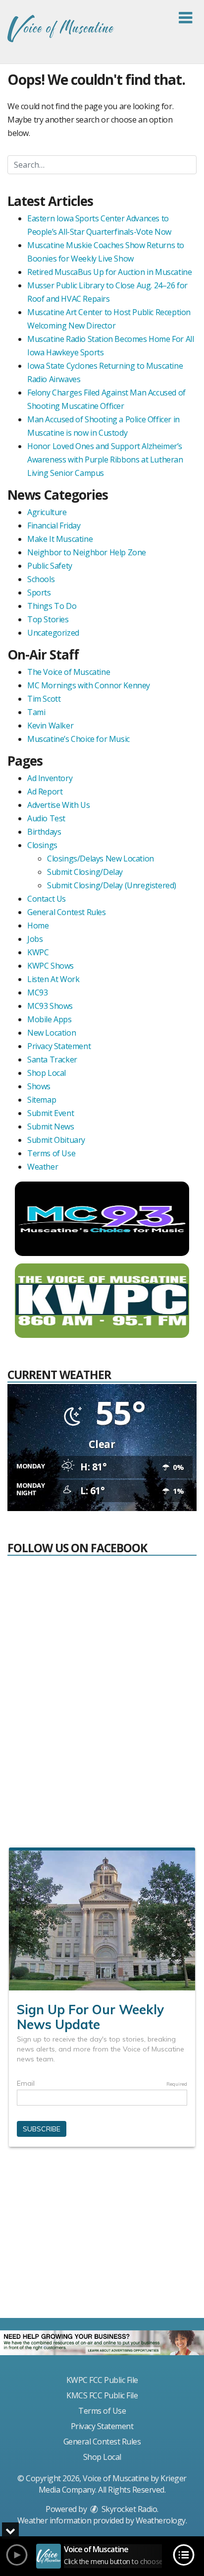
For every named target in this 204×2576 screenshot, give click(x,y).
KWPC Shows (51, 966)
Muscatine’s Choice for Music (78, 739)
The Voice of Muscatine (69, 672)
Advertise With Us (58, 805)
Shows (39, 1086)
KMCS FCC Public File (102, 2395)
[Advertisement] (102, 2237)
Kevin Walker (50, 726)
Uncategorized (53, 633)
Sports (39, 593)
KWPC (38, 952)
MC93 (37, 992)
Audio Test (46, 818)
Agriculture (47, 512)
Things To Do (52, 606)
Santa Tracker (52, 1059)
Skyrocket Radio (128, 2509)
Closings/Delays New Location (101, 859)
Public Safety (50, 566)
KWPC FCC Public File (102, 2380)
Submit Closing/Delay (85, 872)
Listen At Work (53, 979)
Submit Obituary (56, 1140)
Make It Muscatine (60, 539)
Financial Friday (54, 526)
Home (38, 925)
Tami (36, 712)
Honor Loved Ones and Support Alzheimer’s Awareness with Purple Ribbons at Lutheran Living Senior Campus (105, 460)
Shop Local (47, 1073)
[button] (185, 18)
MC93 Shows (50, 1006)
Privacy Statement (59, 1046)
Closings (42, 845)
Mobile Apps (50, 1019)
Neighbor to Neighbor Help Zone (87, 552)
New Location (51, 1033)
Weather (43, 1167)
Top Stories (48, 619)
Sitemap (42, 1100)
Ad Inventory (50, 778)
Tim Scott (44, 699)
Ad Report (45, 792)
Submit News (51, 1126)
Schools (41, 579)
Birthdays (44, 832)
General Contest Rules (67, 912)
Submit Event (51, 1113)
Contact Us (47, 899)
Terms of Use (51, 1153)
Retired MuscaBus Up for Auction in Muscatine (109, 272)
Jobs (35, 939)
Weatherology (161, 2520)
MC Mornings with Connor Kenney (89, 685)
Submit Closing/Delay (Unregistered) (112, 885)
